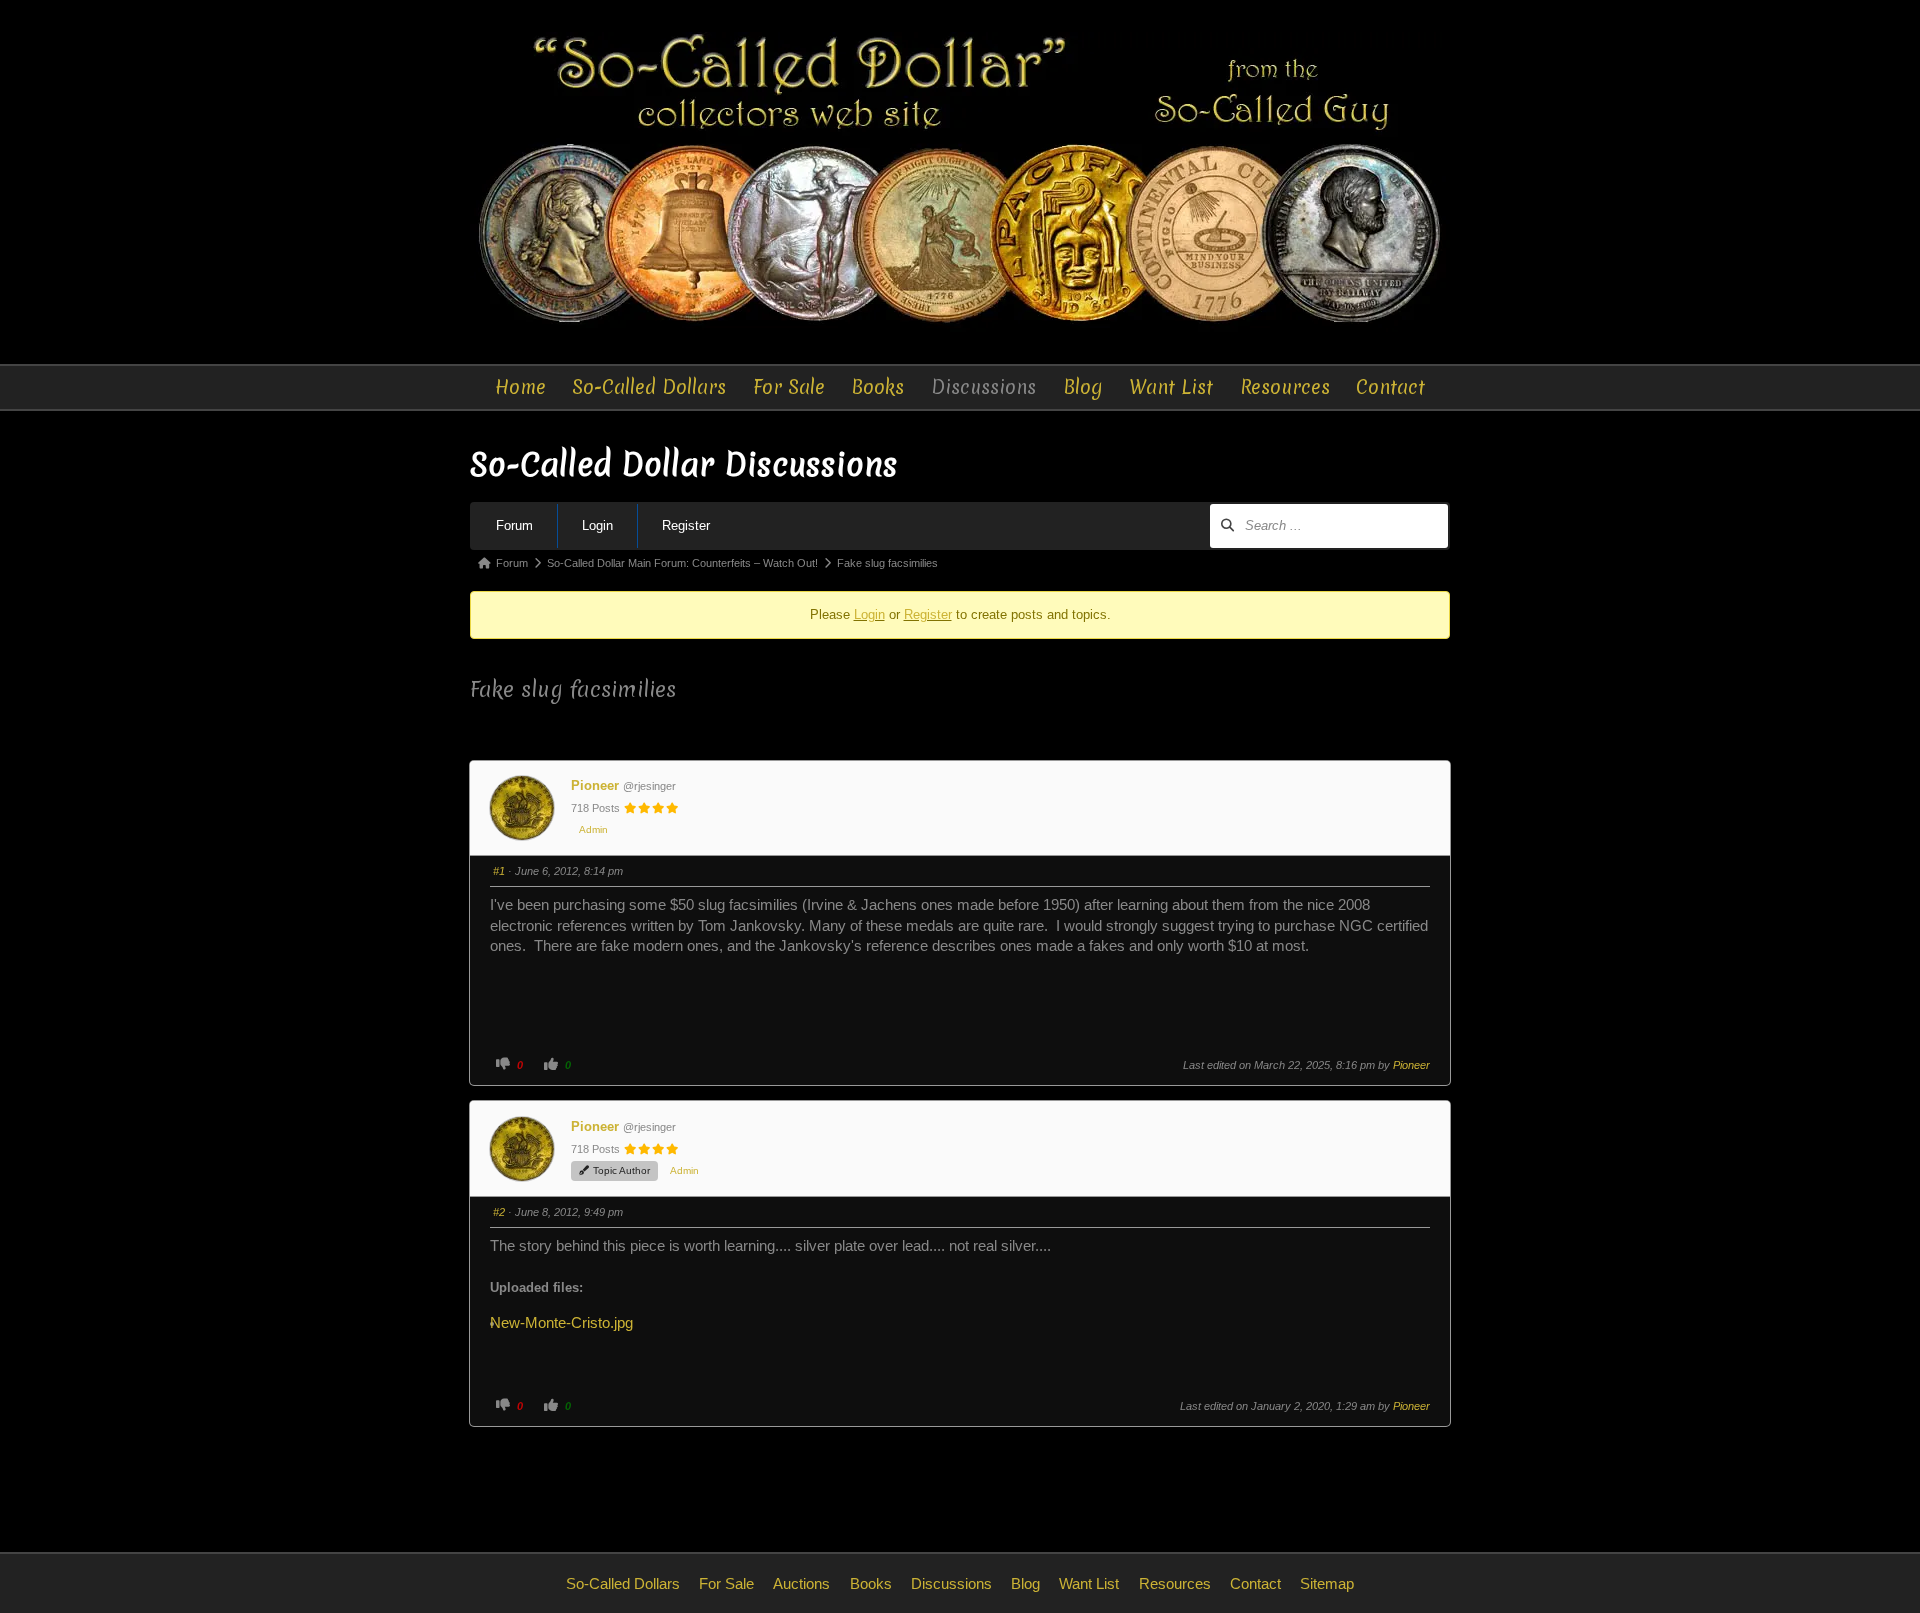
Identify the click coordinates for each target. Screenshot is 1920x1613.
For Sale (789, 387)
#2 (499, 1212)
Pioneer (595, 785)
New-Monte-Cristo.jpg (569, 1323)
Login (597, 525)
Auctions (801, 1583)
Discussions (983, 387)
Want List (1171, 387)
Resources (1285, 387)
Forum (514, 525)
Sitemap (1327, 1583)
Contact (1390, 387)
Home (520, 387)
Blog (1083, 387)
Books (877, 387)
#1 (499, 871)
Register (686, 525)
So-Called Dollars (649, 387)
